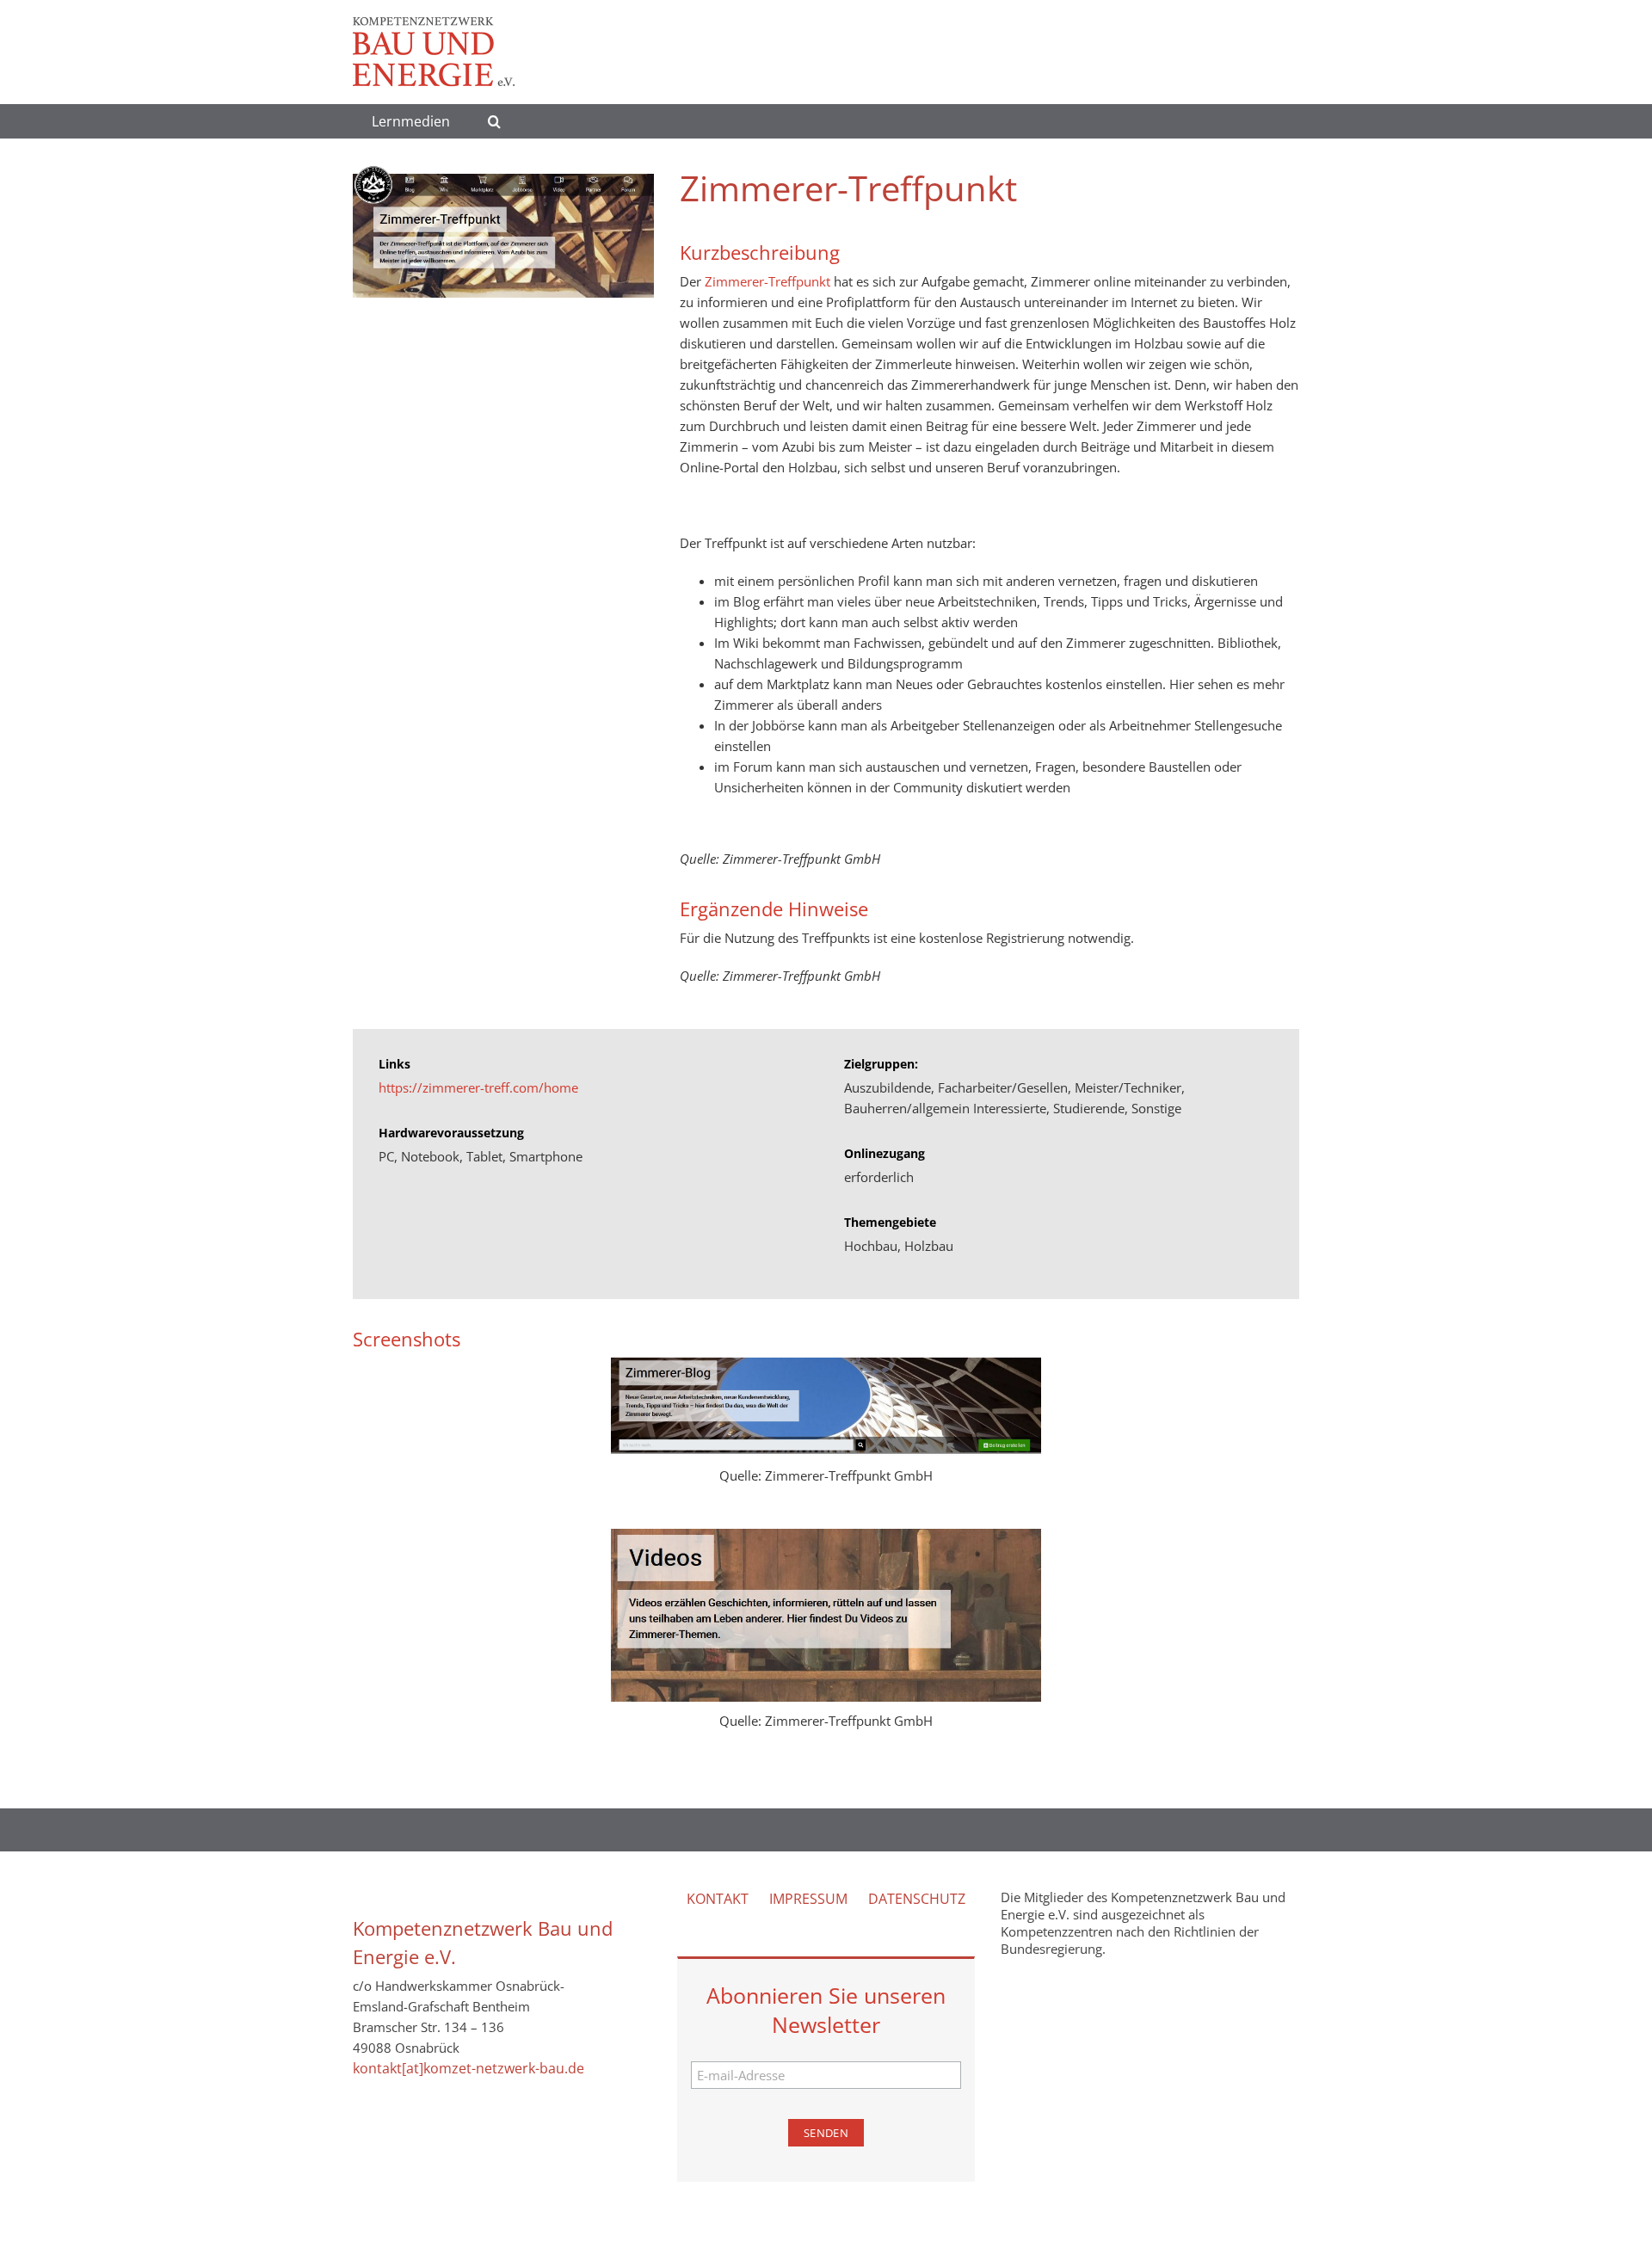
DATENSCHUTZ (917, 1899)
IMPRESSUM (808, 1899)
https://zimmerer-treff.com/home (478, 1087)
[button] (494, 121)
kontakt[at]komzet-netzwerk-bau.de (468, 2068)
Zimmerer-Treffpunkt (767, 281)
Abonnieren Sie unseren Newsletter (826, 2010)
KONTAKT (718, 1899)
